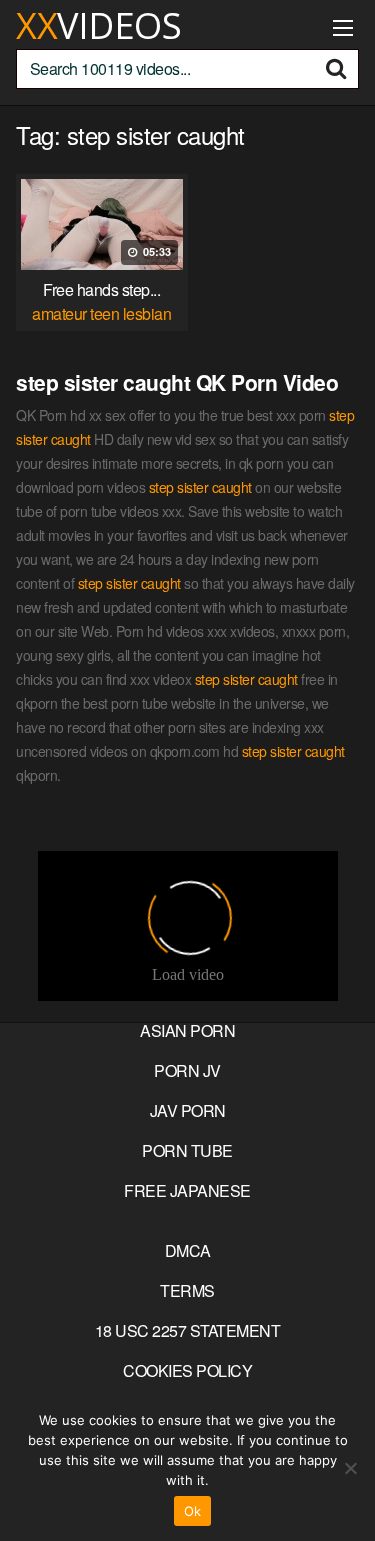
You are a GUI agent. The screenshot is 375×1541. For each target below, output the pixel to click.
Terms (187, 1290)
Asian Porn (187, 1030)
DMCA (188, 1250)
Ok (193, 1511)
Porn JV (187, 1070)
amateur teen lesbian (101, 313)
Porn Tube (187, 1150)
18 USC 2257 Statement (188, 1330)
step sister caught (200, 487)
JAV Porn (188, 1110)
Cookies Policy (187, 1370)
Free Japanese (187, 1190)
